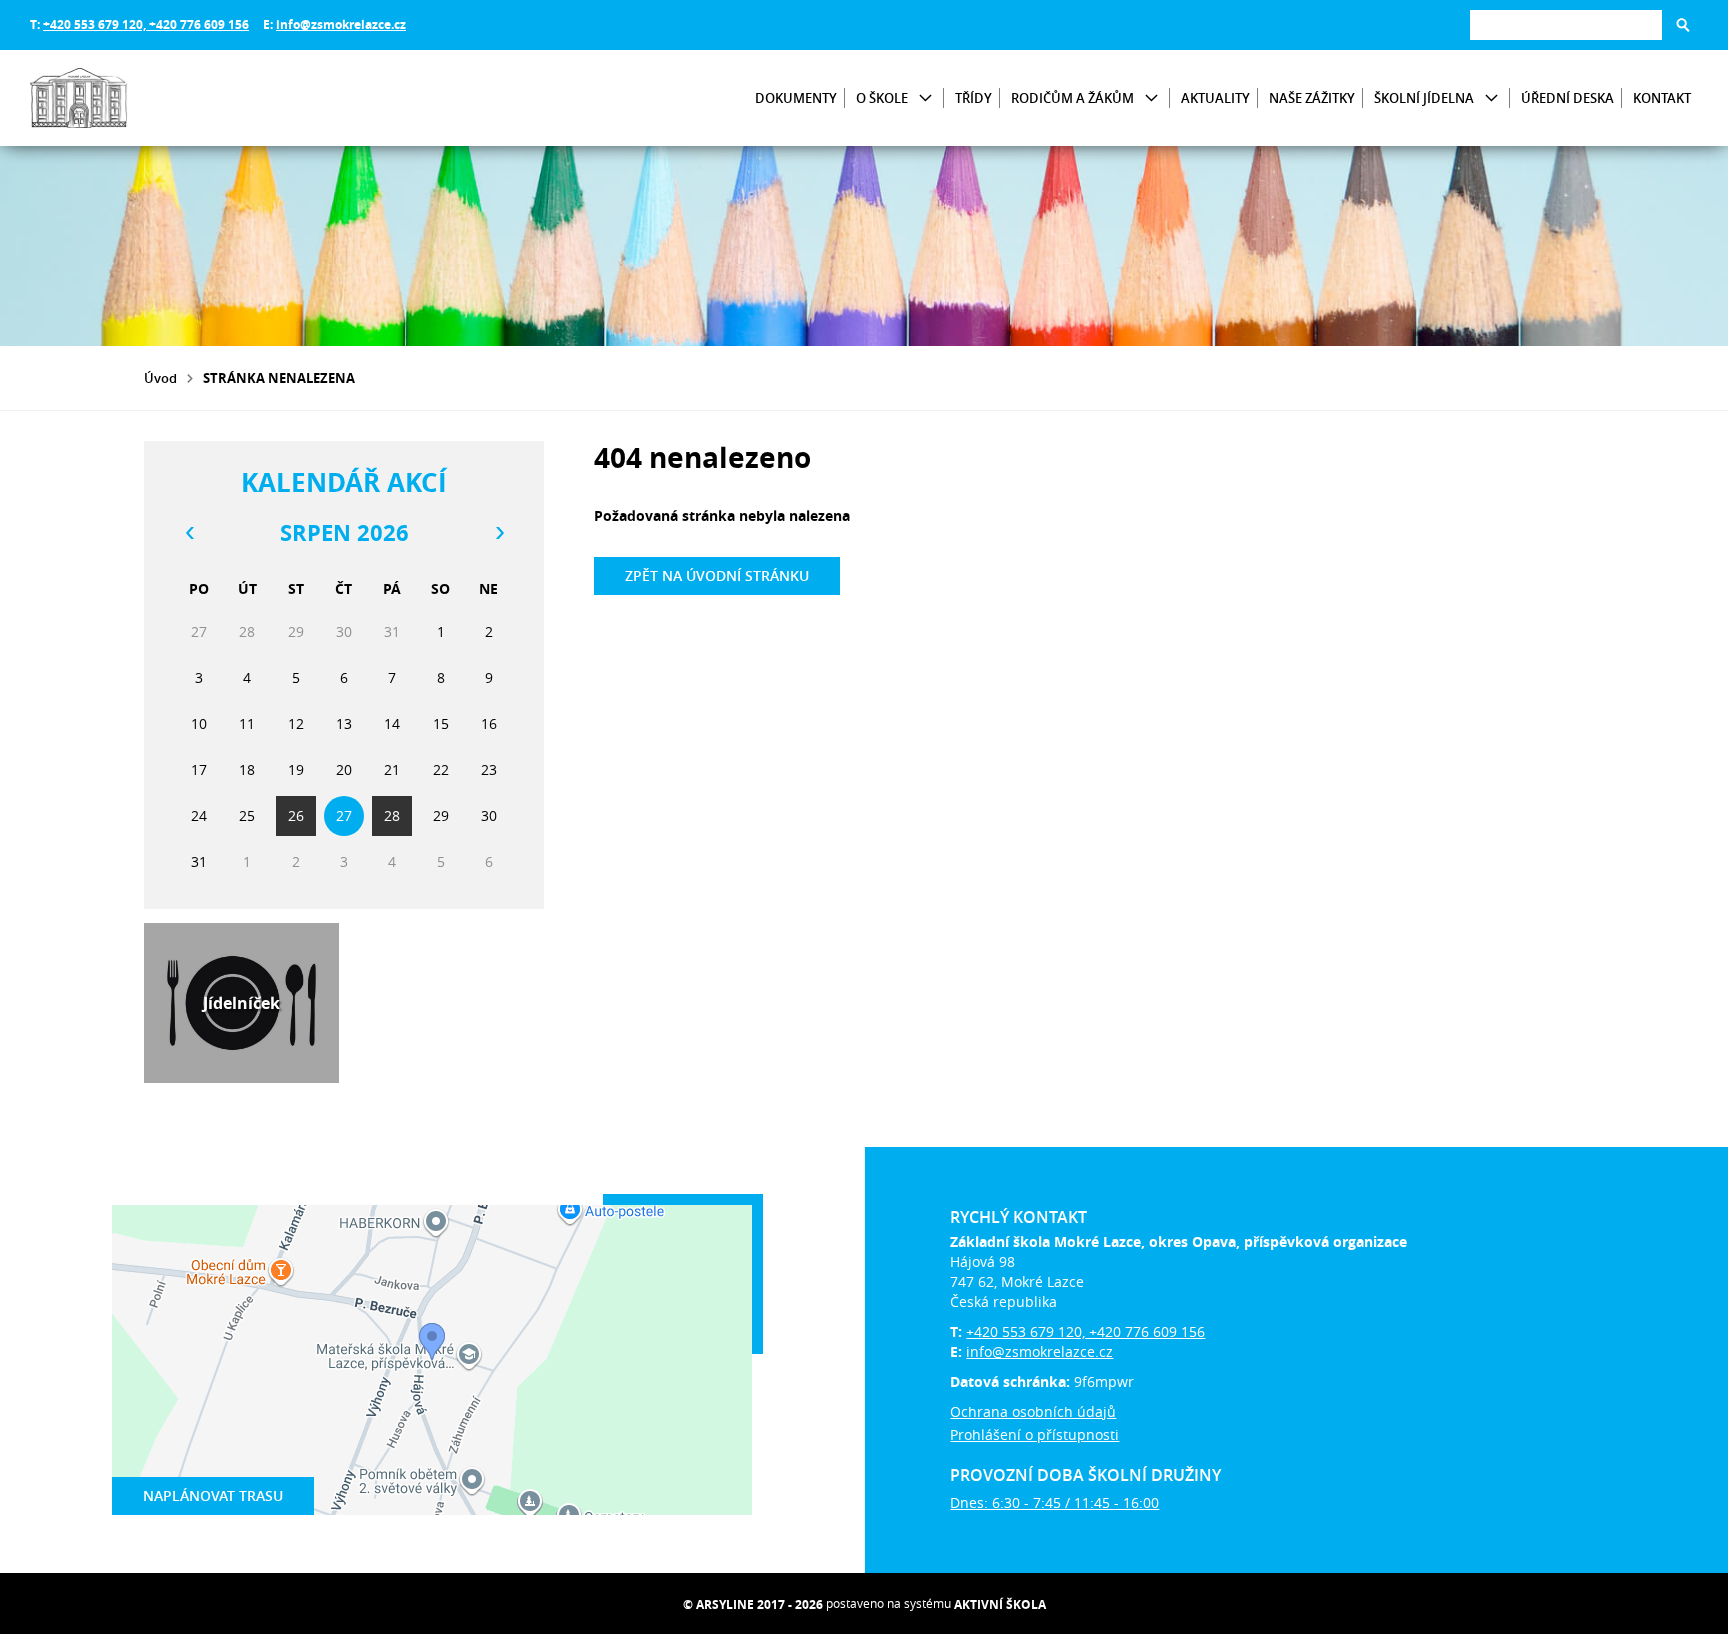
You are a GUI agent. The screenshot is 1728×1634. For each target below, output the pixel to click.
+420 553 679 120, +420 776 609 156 (146, 24)
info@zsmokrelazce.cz (341, 24)
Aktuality (1215, 98)
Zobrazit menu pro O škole (925, 98)
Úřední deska (1567, 98)
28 (392, 815)
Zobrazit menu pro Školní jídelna (1491, 98)
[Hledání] (1566, 24)
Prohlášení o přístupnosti (1034, 1434)
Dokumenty (796, 98)
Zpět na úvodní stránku (717, 575)
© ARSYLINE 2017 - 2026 (753, 1604)
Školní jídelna (1424, 98)
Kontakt (1662, 98)
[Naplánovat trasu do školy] (432, 1360)
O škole (882, 98)
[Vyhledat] (1683, 25)
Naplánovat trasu (213, 1495)
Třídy (973, 98)
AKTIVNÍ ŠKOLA (1000, 1604)
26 (296, 815)
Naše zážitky (1312, 98)
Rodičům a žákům (1072, 98)
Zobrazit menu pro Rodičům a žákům (1151, 98)
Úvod (160, 378)
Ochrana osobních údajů (1033, 1411)
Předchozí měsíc (189, 533)
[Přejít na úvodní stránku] (150, 98)
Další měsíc (499, 533)
